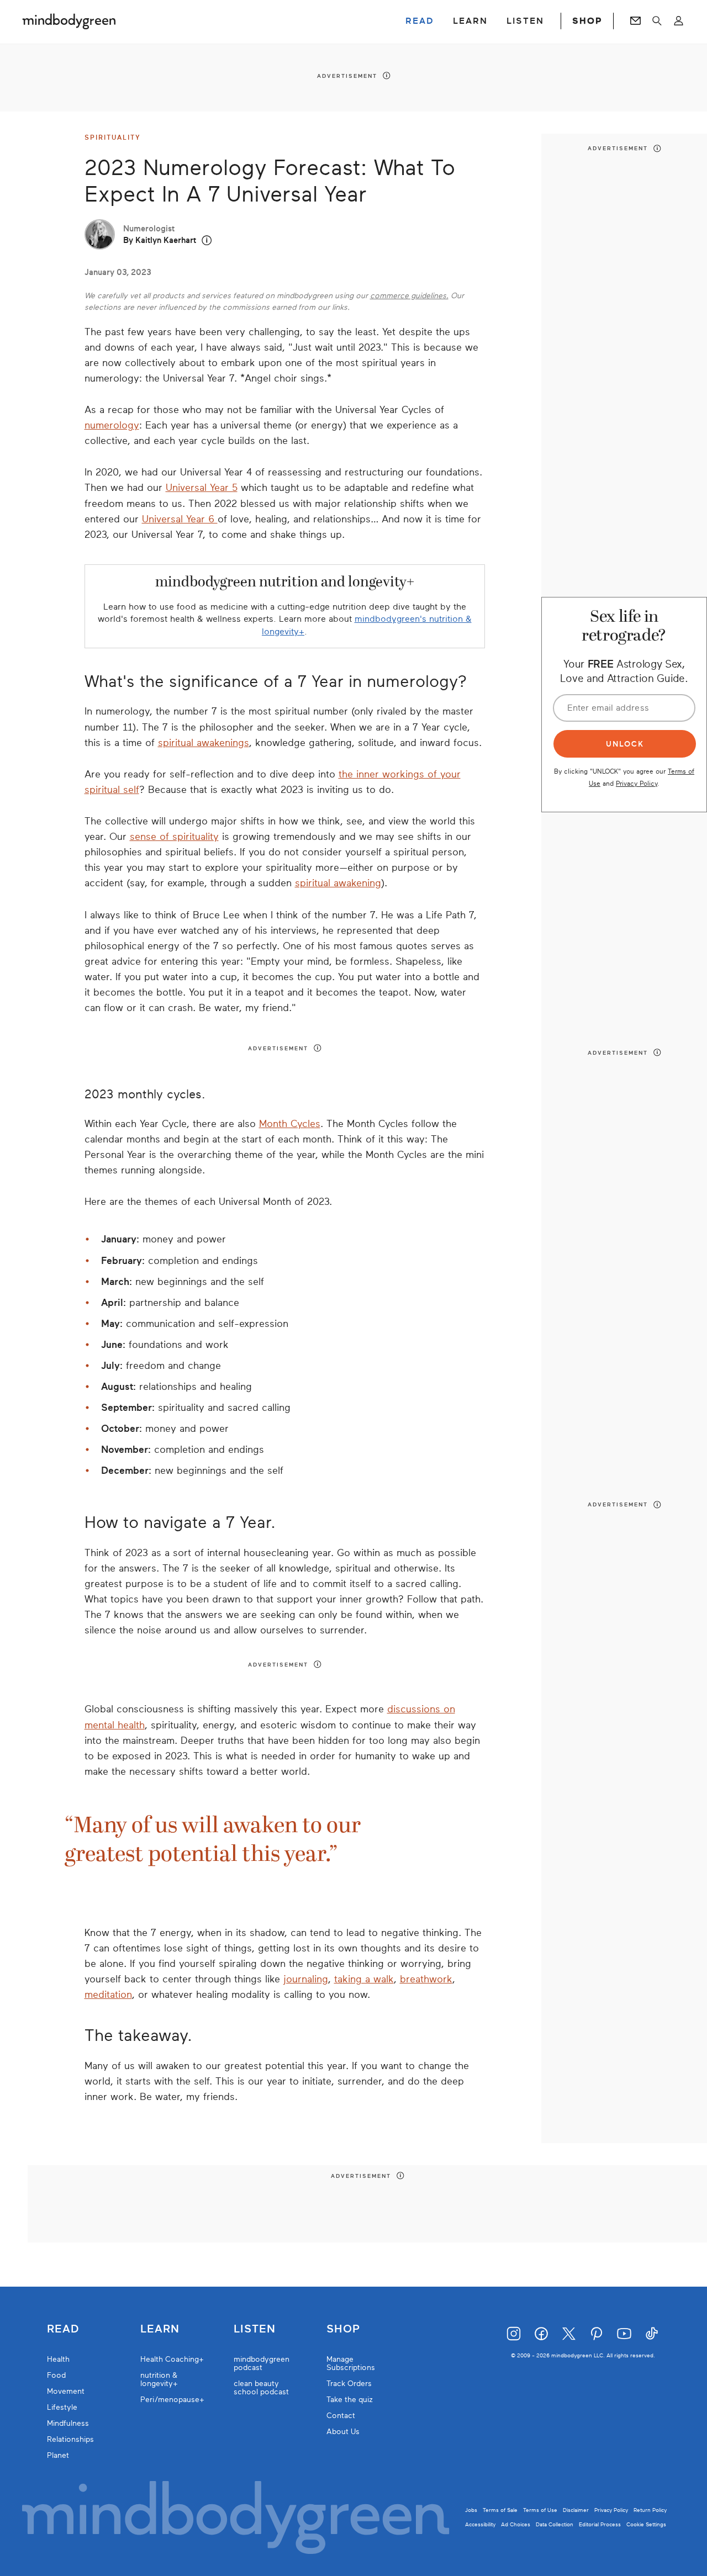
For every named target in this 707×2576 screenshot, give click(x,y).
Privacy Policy (637, 783)
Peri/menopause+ (172, 2400)
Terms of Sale (500, 2510)
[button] (207, 240)
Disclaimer (576, 2510)
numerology (112, 425)
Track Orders (349, 2384)
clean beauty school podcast (261, 2388)
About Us (343, 2432)
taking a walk (364, 1979)
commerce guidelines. (409, 296)
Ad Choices (516, 2524)
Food (56, 2375)
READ (420, 21)
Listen (255, 2329)
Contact (341, 2416)
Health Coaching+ (172, 2359)
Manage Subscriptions (351, 2363)
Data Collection (555, 2524)
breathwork (426, 1979)
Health (58, 2359)
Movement (66, 2391)
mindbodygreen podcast (262, 2363)
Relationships (70, 2439)
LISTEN (525, 21)
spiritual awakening (338, 883)
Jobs (471, 2510)
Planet (58, 2455)
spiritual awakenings (204, 743)
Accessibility (480, 2524)
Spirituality (113, 137)
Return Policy (650, 2510)
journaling (306, 1979)
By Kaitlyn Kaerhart (160, 240)
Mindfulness (68, 2423)
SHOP (587, 21)
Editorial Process (600, 2524)
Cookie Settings (646, 2524)
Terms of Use (540, 2510)
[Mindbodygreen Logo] (69, 21)
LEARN (470, 21)
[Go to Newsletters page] (635, 21)
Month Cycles (290, 1124)
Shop (343, 2329)
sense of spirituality (174, 837)
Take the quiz (350, 2400)
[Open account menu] (679, 21)
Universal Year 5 (202, 488)
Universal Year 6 (180, 519)
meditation (108, 1995)
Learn (160, 2329)
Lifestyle (62, 2407)
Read (63, 2329)
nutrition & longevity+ (159, 2379)
